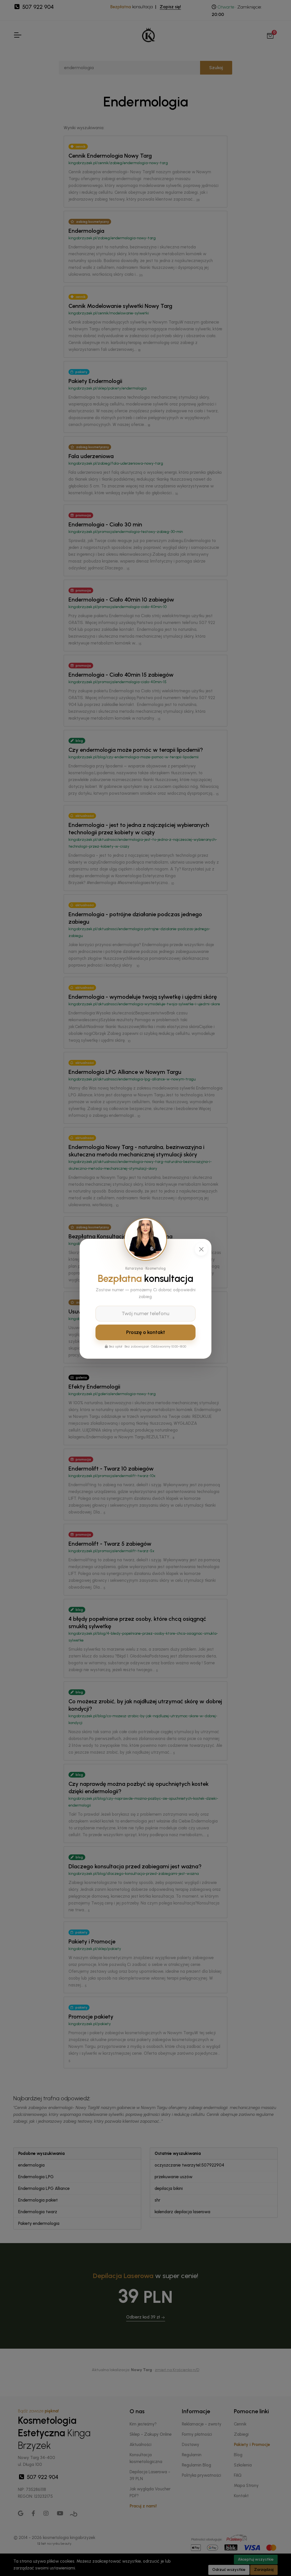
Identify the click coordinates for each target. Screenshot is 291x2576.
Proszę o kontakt (146, 1332)
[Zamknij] (201, 1249)
